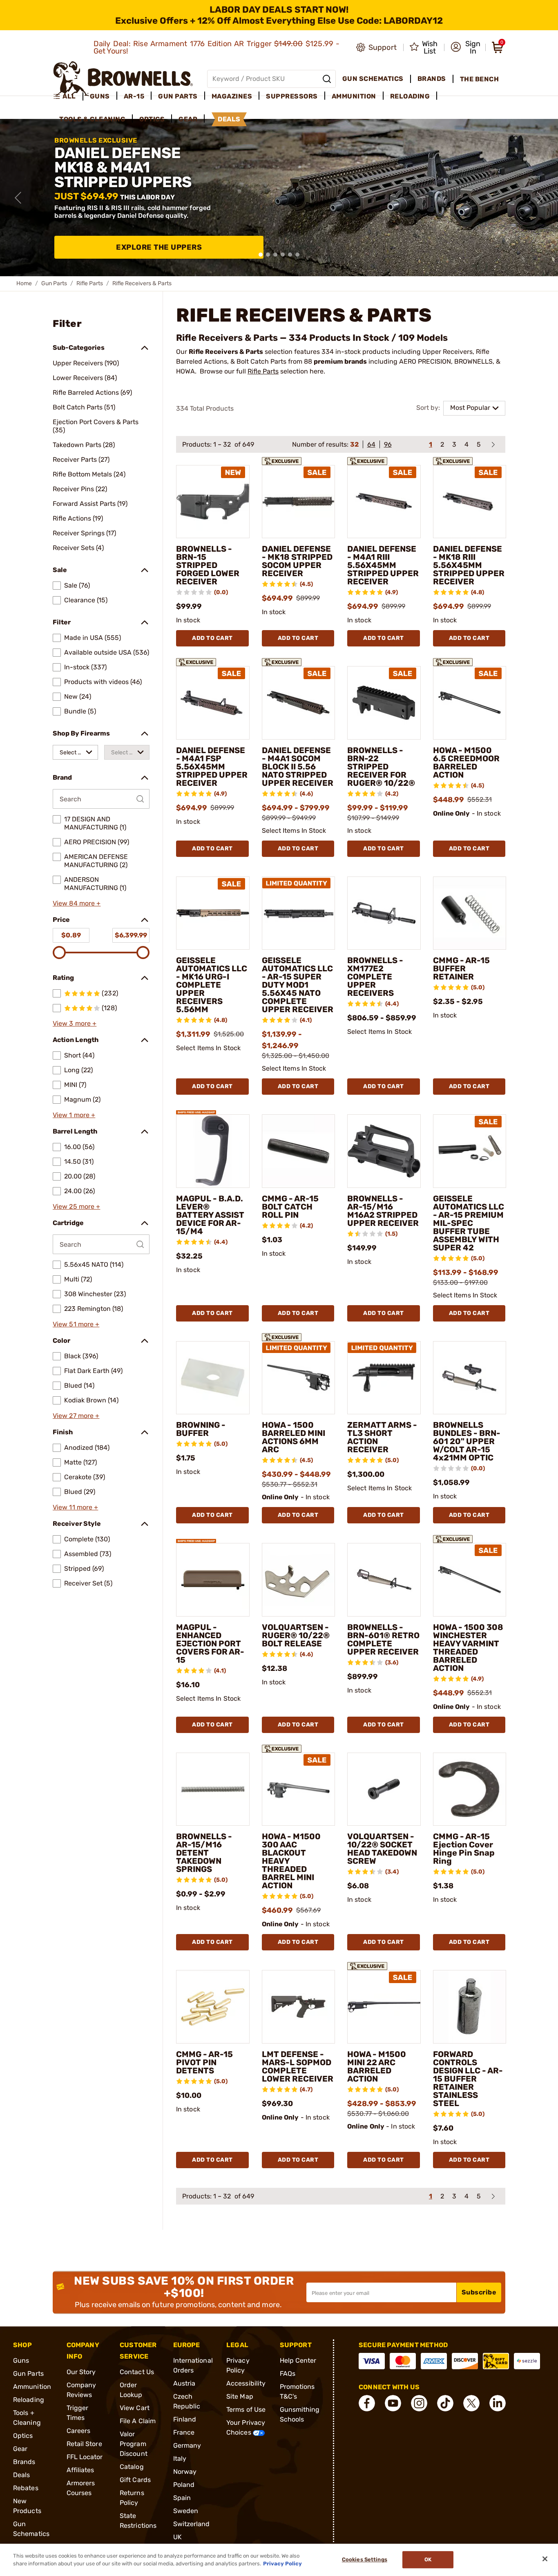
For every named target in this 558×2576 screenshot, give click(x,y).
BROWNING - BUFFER (201, 1429)
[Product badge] (282, 458)
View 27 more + (76, 1416)
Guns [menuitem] (100, 96)
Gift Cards (135, 2480)
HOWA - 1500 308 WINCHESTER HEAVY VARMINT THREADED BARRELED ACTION (468, 1648)
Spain (182, 2498)
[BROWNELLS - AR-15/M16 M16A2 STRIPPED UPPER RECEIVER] (384, 1151)
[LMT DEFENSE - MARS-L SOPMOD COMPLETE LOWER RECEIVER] (299, 2007)
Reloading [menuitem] (410, 96)
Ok (428, 2560)
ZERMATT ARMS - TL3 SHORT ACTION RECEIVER (382, 1437)
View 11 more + (75, 1507)
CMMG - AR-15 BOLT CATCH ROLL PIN (290, 1207)
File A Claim (138, 2421)
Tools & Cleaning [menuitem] (92, 119)
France (184, 2432)
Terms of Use (246, 2409)
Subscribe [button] (479, 2292)
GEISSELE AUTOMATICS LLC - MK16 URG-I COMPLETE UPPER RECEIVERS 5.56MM (212, 985)
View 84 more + (77, 903)
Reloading (29, 2400)
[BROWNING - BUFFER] (213, 1378)
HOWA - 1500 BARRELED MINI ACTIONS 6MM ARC (294, 1437)
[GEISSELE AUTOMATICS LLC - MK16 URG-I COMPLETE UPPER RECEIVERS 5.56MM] (213, 913)
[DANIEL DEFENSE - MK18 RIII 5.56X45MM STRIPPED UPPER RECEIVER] (470, 502)
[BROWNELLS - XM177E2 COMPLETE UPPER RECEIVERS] (384, 913)
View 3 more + (75, 1023)
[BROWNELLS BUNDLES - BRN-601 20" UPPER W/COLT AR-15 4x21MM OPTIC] (470, 1378)
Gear (20, 2449)
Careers (79, 2431)
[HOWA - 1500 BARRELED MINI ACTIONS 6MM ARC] (299, 1378)
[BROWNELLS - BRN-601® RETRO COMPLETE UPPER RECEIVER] (384, 1580)
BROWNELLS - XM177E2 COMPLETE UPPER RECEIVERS (375, 977)
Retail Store (84, 2444)
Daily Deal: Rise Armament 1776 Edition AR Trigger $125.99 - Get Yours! (217, 47)
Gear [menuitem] (188, 119)
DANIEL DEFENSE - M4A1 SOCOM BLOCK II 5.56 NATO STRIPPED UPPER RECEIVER (298, 767)
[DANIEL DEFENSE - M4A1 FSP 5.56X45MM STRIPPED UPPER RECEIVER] (213, 703)
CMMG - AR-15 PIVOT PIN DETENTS (204, 2062)
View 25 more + (76, 1206)
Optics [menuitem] (152, 119)
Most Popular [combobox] (470, 408)
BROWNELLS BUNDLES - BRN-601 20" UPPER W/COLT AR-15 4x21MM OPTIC (467, 1441)
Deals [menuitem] (229, 119)
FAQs (288, 2374)
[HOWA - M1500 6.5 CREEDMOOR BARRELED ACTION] (470, 703)
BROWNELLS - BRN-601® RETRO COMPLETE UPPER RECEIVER (383, 1639)
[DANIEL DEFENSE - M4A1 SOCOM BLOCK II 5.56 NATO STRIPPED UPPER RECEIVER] (299, 703)
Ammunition (32, 2387)
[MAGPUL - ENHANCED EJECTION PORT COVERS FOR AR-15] (213, 1580)
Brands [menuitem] (432, 79)
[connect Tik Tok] (445, 2403)
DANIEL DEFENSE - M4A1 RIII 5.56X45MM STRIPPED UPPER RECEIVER (383, 565)
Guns (21, 2360)
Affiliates (80, 2470)
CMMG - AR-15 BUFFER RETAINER (461, 968)
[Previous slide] (18, 198)
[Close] (545, 2559)
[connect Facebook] (367, 2403)
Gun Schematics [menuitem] (373, 79)
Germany (187, 2445)
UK (177, 2537)
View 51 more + (76, 1324)
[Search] (327, 79)
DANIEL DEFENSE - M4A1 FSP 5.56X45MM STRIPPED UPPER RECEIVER (212, 767)
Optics (23, 2436)
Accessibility (246, 2383)
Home (24, 283)
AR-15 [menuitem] (134, 96)
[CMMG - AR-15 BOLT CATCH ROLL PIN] (299, 1151)
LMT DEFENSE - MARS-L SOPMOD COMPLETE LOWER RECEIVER (298, 2066)
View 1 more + (74, 1115)
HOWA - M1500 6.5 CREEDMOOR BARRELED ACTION (466, 763)
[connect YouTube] (393, 2403)
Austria (184, 2383)
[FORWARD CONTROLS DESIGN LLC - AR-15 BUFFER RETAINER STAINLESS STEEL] (470, 2007)
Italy (180, 2459)
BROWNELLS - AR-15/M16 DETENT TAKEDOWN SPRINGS (204, 1853)
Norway (185, 2472)
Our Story (81, 2372)
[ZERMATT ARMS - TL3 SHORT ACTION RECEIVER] (384, 1378)
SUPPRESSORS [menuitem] (292, 96)
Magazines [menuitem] (232, 96)
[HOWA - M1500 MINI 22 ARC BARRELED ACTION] (384, 2007)
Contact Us (137, 2372)
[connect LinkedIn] (498, 2403)
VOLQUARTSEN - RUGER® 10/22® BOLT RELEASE (296, 1635)
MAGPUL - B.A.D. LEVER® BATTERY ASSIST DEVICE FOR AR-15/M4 (210, 1215)
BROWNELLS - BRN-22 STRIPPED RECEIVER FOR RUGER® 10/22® (381, 767)
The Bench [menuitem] (480, 79)
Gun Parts (54, 283)
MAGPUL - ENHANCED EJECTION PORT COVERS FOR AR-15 (210, 1644)
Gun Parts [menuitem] (178, 96)
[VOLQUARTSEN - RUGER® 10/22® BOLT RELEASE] (299, 1580)
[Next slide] (540, 198)
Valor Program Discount (134, 2444)
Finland (185, 2419)
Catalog (132, 2467)
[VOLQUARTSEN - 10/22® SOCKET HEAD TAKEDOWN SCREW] (384, 1789)
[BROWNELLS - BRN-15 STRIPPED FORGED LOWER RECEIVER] (213, 502)
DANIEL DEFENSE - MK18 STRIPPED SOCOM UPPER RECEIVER (297, 561)
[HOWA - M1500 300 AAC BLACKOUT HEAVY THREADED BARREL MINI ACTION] (299, 1789)
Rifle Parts (90, 283)
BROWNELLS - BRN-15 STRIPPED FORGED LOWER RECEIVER (208, 565)
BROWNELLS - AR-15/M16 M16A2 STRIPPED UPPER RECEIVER (383, 1211)
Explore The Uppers (159, 247)
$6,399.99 (131, 935)
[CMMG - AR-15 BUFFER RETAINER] (470, 913)
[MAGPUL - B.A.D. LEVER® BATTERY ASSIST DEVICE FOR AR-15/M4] (213, 1151)
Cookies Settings (365, 2560)
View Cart (135, 2408)
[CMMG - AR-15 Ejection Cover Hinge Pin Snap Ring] (470, 1789)
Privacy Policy (282, 2564)
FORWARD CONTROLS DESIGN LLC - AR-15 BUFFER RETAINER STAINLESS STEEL (468, 2079)
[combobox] (75, 752)
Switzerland (192, 2524)
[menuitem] (68, 96)
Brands (24, 2462)
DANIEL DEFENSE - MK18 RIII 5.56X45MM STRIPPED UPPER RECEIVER (469, 565)
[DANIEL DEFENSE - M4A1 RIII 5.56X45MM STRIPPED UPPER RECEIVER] (384, 502)
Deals (22, 2475)
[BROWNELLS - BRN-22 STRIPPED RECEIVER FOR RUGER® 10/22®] (384, 703)
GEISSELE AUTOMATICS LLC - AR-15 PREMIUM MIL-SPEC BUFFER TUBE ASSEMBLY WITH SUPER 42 (469, 1223)
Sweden (186, 2511)
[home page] (123, 79)
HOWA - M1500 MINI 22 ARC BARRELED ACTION (377, 2066)
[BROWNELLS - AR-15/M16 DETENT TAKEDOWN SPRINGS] (213, 1789)
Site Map (240, 2396)
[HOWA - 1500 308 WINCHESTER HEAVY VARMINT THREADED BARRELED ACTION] (470, 1580)
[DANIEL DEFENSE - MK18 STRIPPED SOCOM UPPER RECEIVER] (299, 502)
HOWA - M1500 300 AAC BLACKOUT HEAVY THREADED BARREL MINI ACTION (291, 1861)
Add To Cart (212, 638)
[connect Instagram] (419, 2403)
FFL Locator (85, 2457)
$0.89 (71, 935)
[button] (465, 47)
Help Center (298, 2360)
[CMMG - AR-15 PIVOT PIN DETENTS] (213, 2007)
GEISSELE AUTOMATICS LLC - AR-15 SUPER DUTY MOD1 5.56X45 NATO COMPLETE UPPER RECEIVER (298, 985)
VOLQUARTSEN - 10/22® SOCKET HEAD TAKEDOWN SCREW (382, 1849)
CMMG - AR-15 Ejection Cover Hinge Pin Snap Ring (464, 1849)
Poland (184, 2485)
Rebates (26, 2488)
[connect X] (471, 2403)
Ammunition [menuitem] (354, 96)
